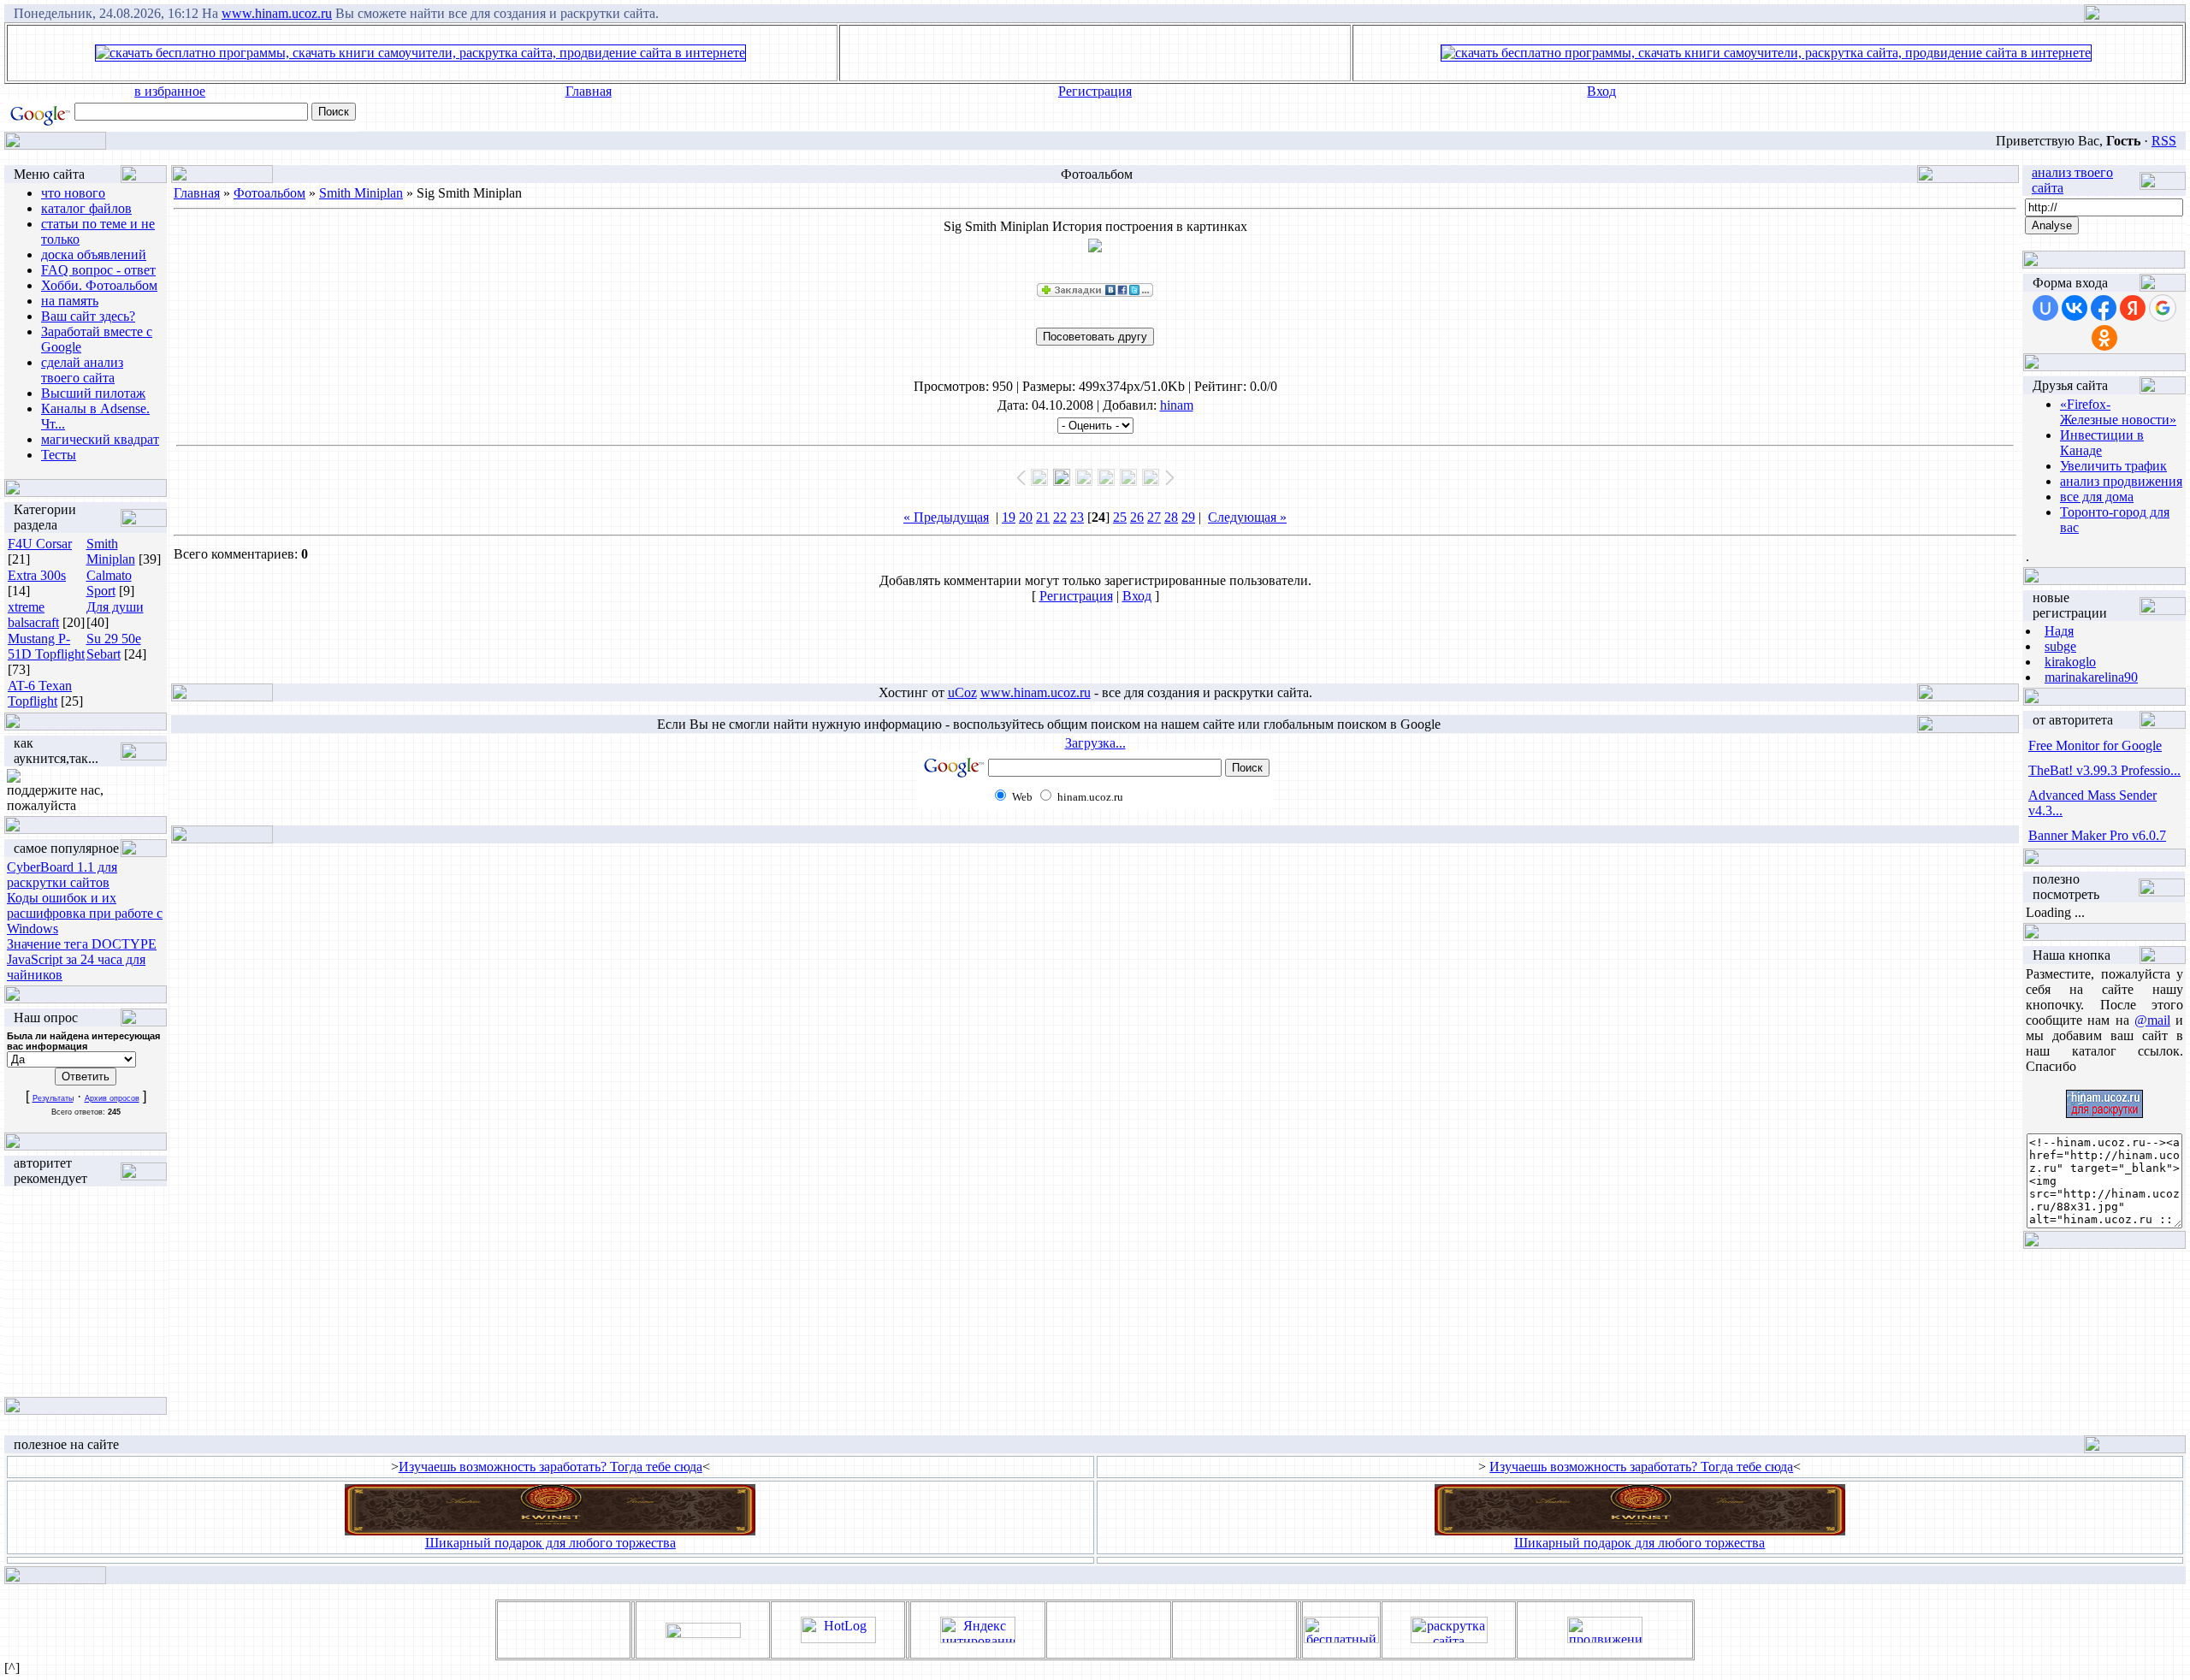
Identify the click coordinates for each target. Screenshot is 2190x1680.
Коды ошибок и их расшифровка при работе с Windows (85, 913)
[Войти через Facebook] (2104, 308)
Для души (115, 607)
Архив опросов (112, 1098)
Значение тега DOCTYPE (82, 944)
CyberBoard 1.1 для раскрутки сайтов (62, 875)
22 (1060, 517)
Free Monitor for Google (2095, 745)
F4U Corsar (40, 544)
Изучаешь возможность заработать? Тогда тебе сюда (550, 1467)
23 (1077, 517)
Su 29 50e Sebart (114, 646)
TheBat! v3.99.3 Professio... (2104, 770)
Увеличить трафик (2113, 466)
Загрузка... (1095, 743)
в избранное (170, 91)
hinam (1177, 405)
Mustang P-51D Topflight (46, 646)
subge (2060, 646)
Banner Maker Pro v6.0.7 (2097, 835)
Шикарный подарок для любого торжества (550, 1543)
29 (1188, 517)
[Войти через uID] (2045, 308)
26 (1137, 517)
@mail (2152, 1020)
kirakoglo (2070, 662)
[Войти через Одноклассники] (2104, 338)
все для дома (2097, 497)
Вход (1601, 91)
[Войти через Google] (2163, 308)
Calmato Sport (109, 583)
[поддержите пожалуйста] (14, 778)
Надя (2059, 631)
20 (1026, 517)
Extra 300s (37, 575)
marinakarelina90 (2091, 677)
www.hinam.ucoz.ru (277, 13)
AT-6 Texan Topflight (40, 693)
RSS (2164, 141)
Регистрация (1095, 91)
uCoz (962, 692)
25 (1120, 517)
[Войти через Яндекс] (2133, 308)
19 (1009, 517)
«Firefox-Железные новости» (2118, 412)
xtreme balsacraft (33, 615)
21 (1043, 517)
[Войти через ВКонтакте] (2075, 308)
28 (1171, 517)
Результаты (53, 1098)
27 (1154, 517)
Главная (589, 91)
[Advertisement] (1095, 53)
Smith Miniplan (111, 551)
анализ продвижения (2121, 481)
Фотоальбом (269, 193)
